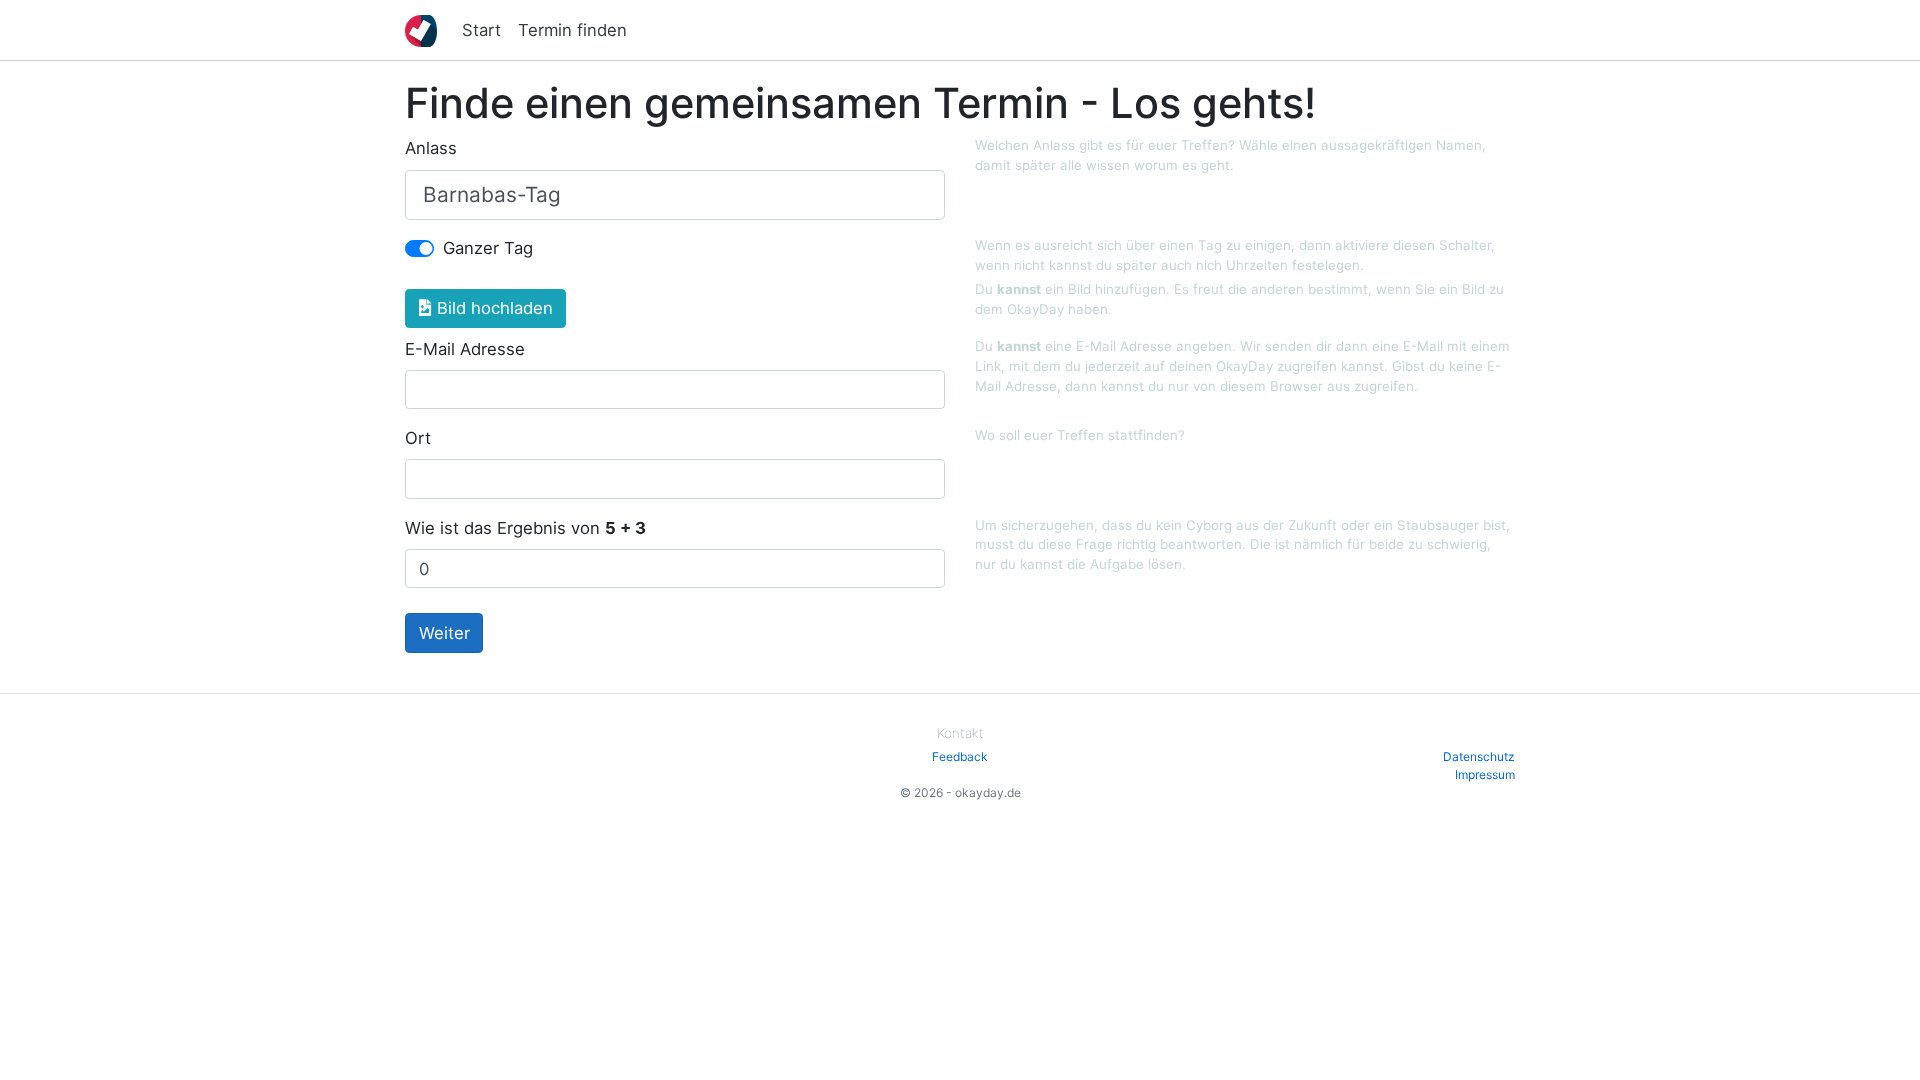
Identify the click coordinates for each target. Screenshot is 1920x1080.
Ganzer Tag (488, 248)
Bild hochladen (492, 308)
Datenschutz (1479, 756)
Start (481, 30)
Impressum (1485, 774)
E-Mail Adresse (465, 349)
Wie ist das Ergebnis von (525, 528)
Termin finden (572, 30)
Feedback (960, 756)
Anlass (431, 148)
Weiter (444, 633)
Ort (418, 438)
